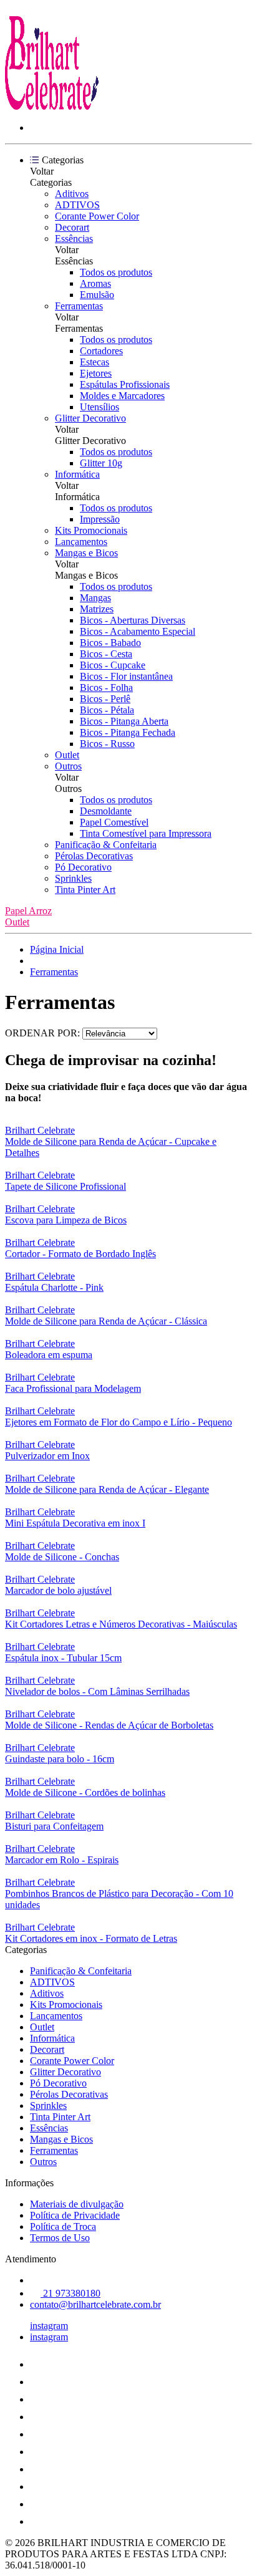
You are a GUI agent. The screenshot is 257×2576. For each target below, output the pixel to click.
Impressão (100, 519)
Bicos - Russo (107, 744)
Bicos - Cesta (106, 654)
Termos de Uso (60, 2238)
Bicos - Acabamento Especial (138, 631)
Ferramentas (79, 306)
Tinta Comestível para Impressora (146, 833)
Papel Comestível (114, 822)
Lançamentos (81, 542)
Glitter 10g (101, 463)
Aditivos (72, 194)
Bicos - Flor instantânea (126, 676)
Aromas (95, 283)
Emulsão (97, 295)
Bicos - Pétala (107, 710)
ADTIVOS (77, 205)
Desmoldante (106, 811)
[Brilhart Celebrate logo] (52, 106)
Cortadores (101, 351)
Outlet (67, 755)
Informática (77, 474)
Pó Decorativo (83, 867)
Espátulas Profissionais (125, 384)
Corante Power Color (97, 216)
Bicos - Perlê (105, 699)
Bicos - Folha (106, 687)
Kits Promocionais (91, 530)
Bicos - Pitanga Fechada (128, 732)
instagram (49, 2326)
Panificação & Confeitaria (106, 845)
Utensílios (99, 407)
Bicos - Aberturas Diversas (133, 620)
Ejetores (96, 373)
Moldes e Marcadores (122, 396)
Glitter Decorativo (90, 418)
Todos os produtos (116, 272)
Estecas (95, 362)
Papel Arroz (28, 911)
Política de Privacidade (75, 2215)
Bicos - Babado (110, 643)
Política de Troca (63, 2226)
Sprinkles (73, 878)
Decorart (72, 227)
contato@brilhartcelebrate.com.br (95, 2304)
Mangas (95, 598)
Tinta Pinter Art (85, 890)
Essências (74, 239)
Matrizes (97, 609)
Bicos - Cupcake (113, 665)
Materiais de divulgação (77, 2204)
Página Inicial (57, 949)
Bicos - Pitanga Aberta (124, 721)
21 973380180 (70, 2293)
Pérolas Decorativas (94, 856)
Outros (68, 766)
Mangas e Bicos (86, 553)
